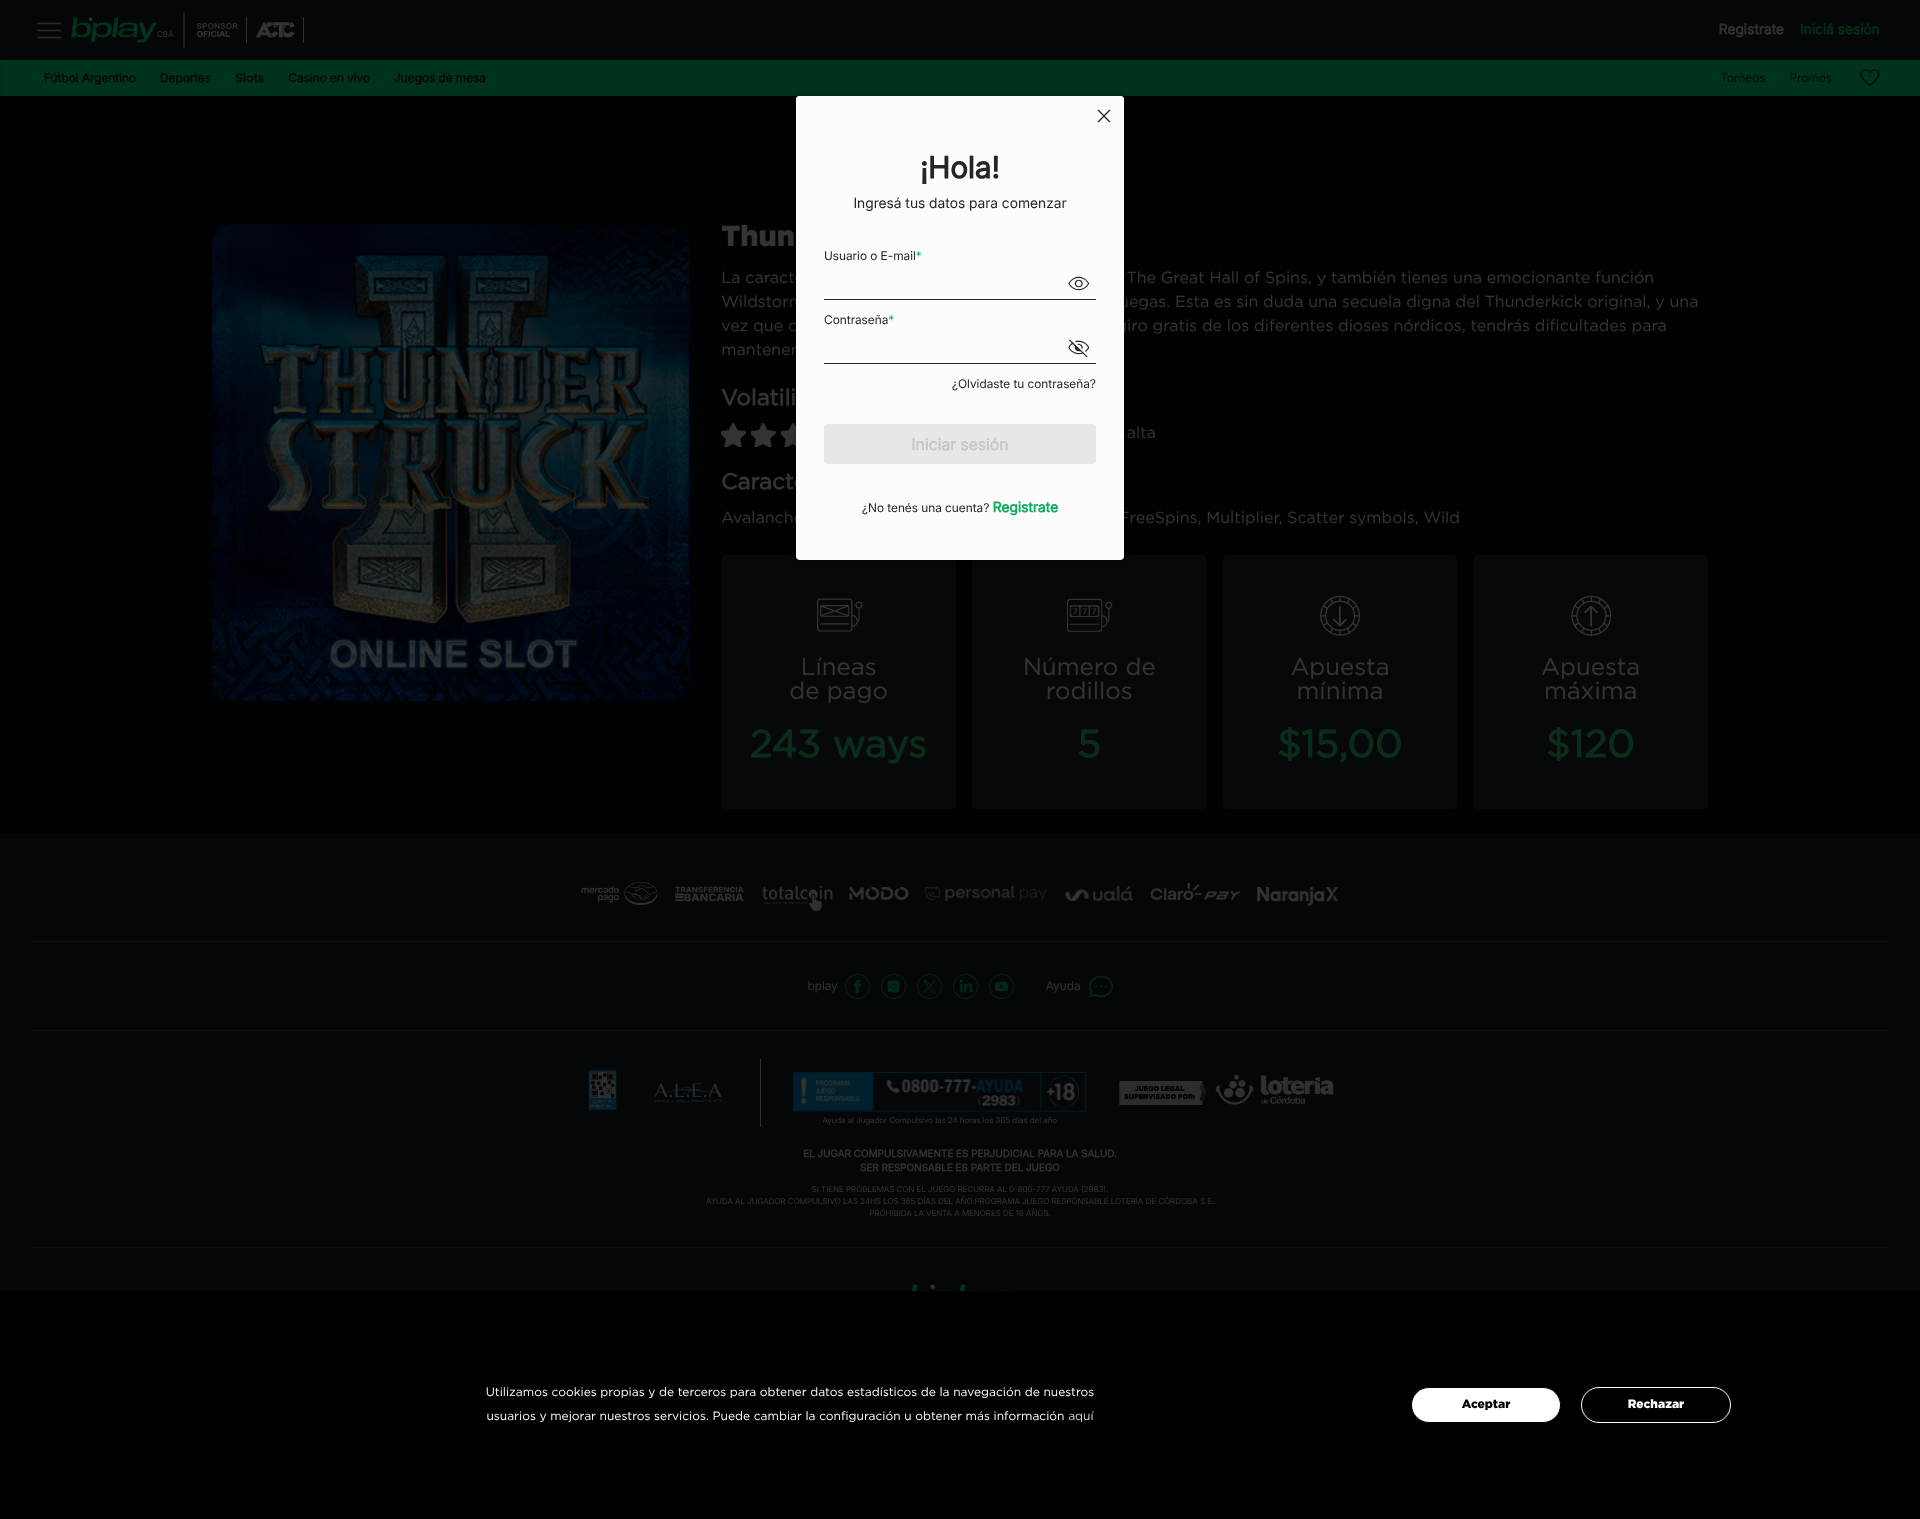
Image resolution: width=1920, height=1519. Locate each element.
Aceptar (1486, 1405)
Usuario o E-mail (873, 255)
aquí (1080, 1417)
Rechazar (1656, 1405)
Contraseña (859, 319)
